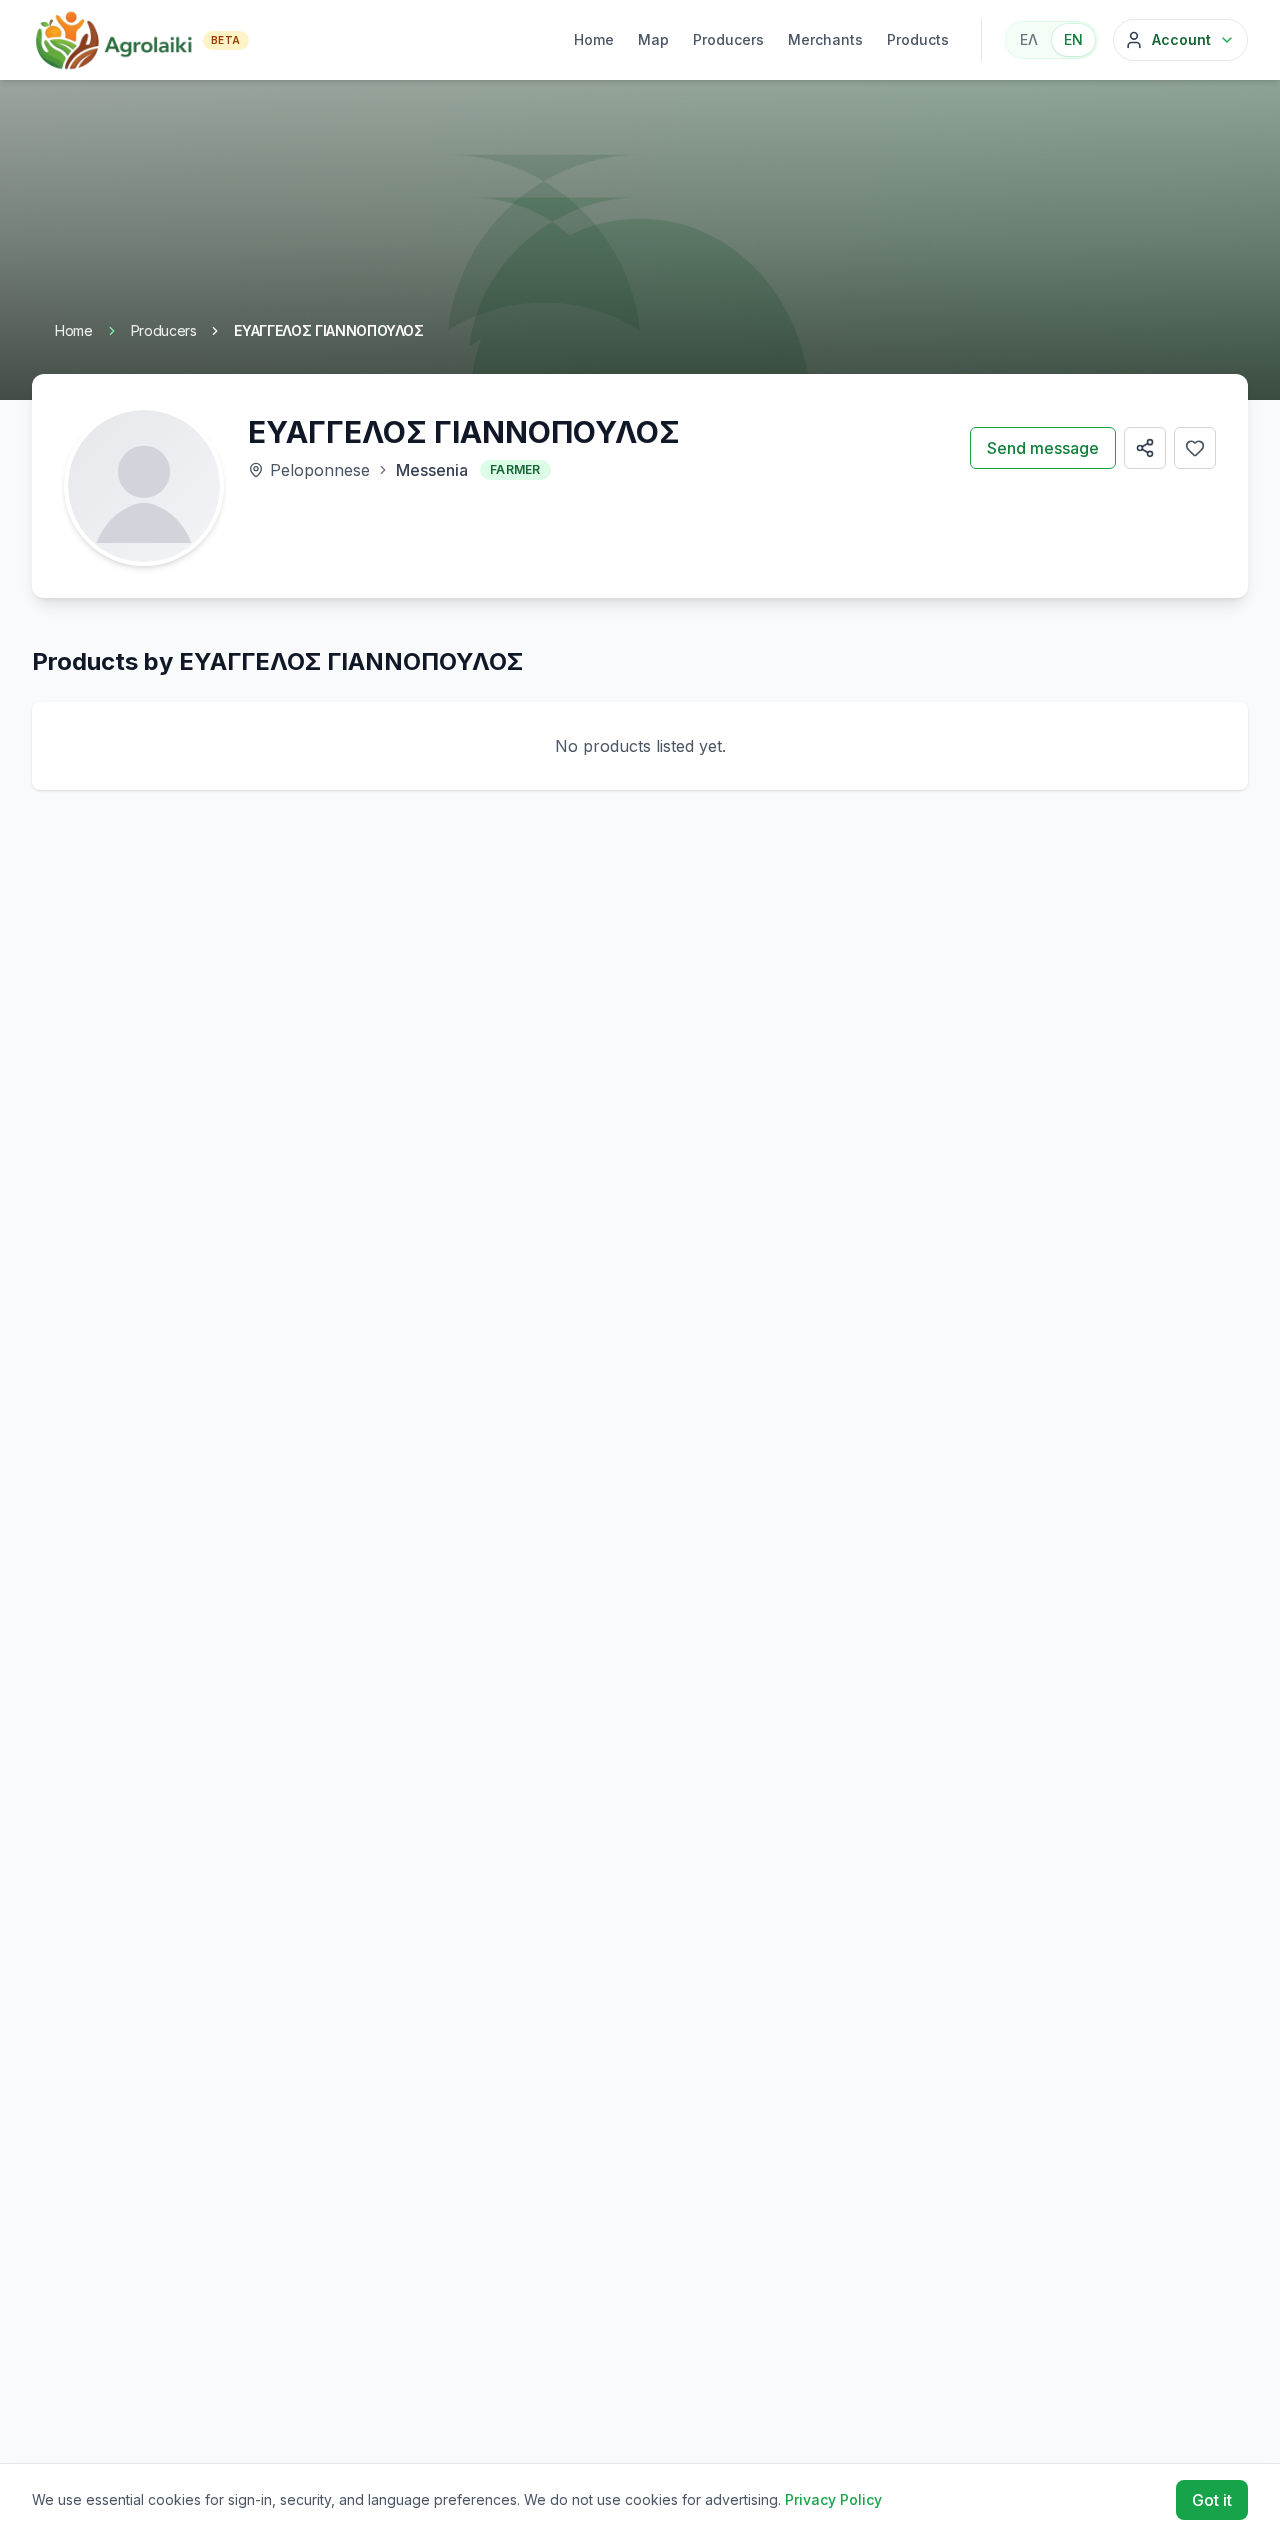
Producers (728, 39)
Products (918, 39)
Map (653, 39)
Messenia (432, 470)
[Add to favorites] (1195, 448)
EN (1073, 39)
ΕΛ (1029, 39)
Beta (226, 40)
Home (594, 39)
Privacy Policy (833, 2499)
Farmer (515, 469)
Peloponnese (320, 470)
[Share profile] (1145, 448)
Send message (1043, 448)
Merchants (825, 39)
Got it (1212, 2500)
